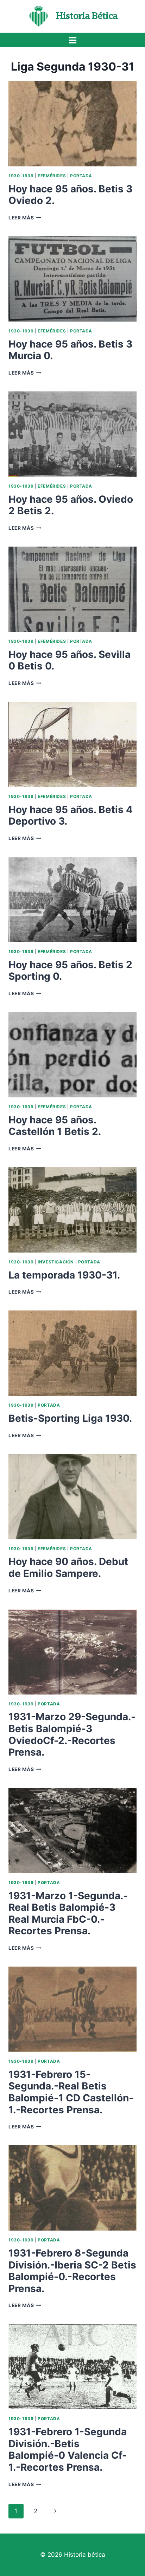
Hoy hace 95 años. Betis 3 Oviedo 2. (70, 195)
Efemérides (52, 176)
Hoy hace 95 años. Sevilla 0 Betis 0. (70, 660)
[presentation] (72, 124)
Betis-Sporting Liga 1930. (70, 1418)
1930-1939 (21, 176)
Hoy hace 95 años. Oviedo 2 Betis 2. (71, 505)
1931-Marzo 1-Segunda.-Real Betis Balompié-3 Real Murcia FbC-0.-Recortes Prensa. (68, 1913)
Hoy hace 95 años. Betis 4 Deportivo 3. (71, 815)
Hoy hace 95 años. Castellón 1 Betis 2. (55, 1126)
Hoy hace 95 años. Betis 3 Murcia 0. (70, 350)
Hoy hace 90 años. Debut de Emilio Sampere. (68, 1567)
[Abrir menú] (72, 40)
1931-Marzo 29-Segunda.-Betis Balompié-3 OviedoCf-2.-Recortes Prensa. (72, 1734)
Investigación (56, 1262)
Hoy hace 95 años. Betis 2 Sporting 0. (70, 971)
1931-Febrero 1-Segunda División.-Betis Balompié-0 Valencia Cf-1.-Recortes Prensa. (68, 2449)
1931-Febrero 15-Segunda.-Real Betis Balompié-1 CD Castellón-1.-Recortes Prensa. (71, 2092)
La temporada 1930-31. (64, 1275)
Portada (81, 176)
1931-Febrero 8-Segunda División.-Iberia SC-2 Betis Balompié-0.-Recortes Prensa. (72, 2271)
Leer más (25, 218)
